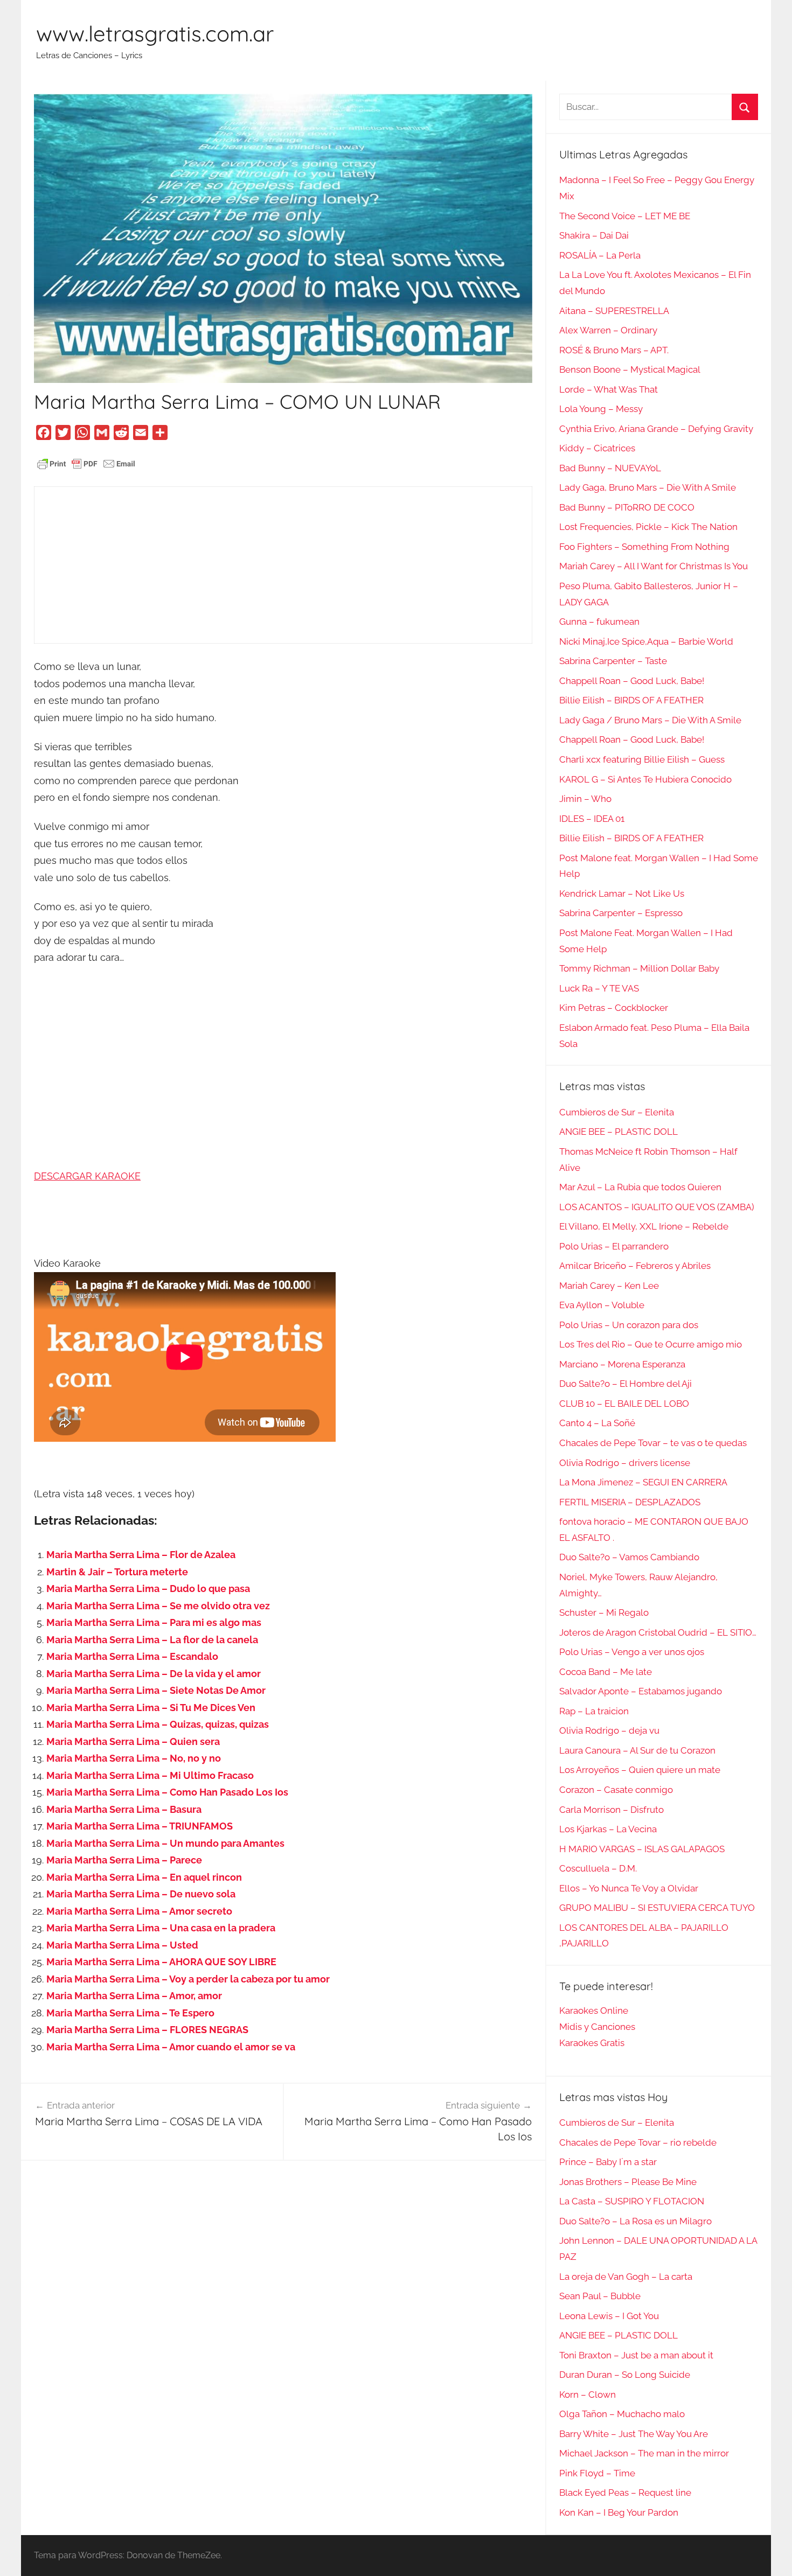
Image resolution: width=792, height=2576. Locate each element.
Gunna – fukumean (599, 622)
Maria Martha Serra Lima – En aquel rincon (144, 1877)
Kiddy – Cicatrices (597, 448)
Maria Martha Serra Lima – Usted (122, 1945)
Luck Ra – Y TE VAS (599, 988)
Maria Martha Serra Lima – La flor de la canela (152, 1640)
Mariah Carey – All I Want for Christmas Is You (654, 566)
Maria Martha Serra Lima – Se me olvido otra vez (158, 1606)
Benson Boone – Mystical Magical (630, 369)
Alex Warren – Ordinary (608, 330)
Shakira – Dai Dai (594, 235)
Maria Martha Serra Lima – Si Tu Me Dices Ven (151, 1708)
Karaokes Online (594, 2010)
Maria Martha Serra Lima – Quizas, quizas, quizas (158, 1724)
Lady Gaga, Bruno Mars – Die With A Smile (648, 487)
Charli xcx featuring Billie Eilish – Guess (642, 759)
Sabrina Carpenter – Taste (613, 661)
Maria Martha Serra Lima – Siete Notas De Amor (156, 1690)
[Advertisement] (283, 565)
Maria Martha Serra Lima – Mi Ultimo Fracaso (150, 1775)
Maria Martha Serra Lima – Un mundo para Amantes (165, 1843)
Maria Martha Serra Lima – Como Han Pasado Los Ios (167, 1792)
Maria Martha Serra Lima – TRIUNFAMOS (140, 1826)
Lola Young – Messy (601, 409)
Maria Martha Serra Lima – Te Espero (130, 2013)
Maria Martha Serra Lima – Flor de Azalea (141, 1555)
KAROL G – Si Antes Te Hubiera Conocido (645, 779)
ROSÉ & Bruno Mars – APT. (614, 350)
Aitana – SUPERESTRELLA (614, 311)
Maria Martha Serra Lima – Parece (124, 1860)
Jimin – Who (585, 799)
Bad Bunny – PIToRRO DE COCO (627, 507)
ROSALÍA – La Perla (600, 255)
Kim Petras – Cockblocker (614, 1008)
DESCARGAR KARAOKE (87, 1176)
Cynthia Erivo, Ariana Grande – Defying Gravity (656, 429)
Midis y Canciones (597, 2027)
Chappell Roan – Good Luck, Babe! (632, 681)
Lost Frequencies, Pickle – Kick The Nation (648, 527)
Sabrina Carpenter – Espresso (621, 913)
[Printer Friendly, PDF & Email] (86, 463)
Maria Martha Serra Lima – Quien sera (133, 1741)
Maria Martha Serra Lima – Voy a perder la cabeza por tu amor (188, 1979)
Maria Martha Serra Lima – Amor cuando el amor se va (171, 2047)
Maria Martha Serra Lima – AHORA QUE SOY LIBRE (161, 1962)
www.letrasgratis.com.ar (155, 33)
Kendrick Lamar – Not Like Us (622, 893)
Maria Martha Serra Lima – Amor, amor (134, 1996)
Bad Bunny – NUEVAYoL (610, 468)
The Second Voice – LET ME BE (625, 216)
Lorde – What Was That (609, 389)
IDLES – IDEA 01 (592, 819)
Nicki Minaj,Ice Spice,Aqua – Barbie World (646, 641)
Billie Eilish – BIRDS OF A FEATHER (631, 700)
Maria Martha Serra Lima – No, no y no (134, 1758)
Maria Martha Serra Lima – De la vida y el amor (154, 1674)
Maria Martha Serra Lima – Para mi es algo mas (154, 1622)
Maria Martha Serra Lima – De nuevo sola (141, 1894)
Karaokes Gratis (592, 2043)
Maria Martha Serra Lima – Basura (124, 1809)
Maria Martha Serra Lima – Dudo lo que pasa (148, 1589)
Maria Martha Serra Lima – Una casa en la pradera (161, 1928)
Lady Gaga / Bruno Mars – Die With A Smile (650, 720)
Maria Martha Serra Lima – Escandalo (132, 1656)
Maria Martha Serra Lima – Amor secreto (139, 1911)
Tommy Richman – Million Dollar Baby (639, 968)
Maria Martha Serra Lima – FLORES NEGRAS (147, 2030)
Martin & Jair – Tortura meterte (117, 1572)
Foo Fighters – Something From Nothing (644, 547)
